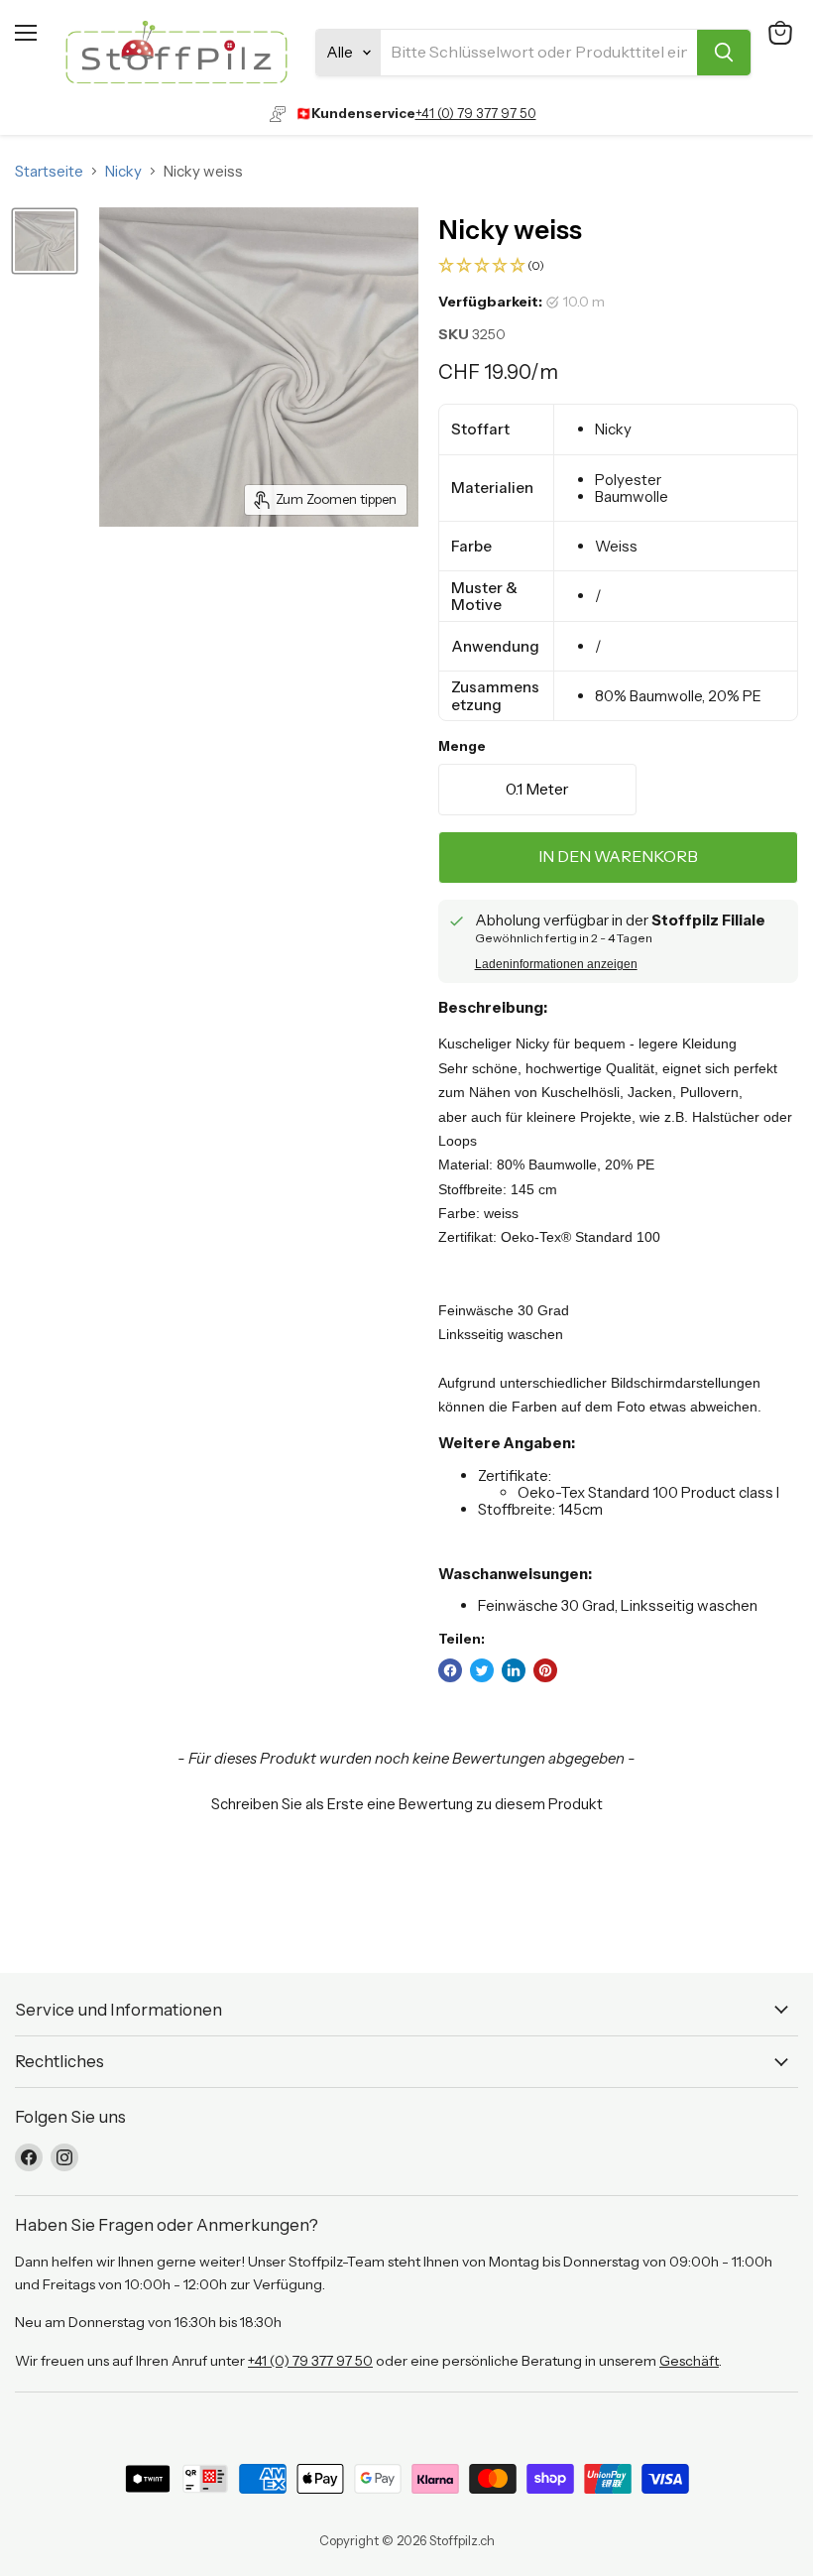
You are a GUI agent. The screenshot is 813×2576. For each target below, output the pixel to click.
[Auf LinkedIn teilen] (514, 1670)
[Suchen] (724, 53)
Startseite (49, 171)
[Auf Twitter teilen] (482, 1670)
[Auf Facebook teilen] (450, 1670)
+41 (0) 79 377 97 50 (476, 113)
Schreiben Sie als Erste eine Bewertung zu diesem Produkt (407, 1804)
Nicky (123, 171)
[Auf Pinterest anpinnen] (545, 1670)
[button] (618, 266)
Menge (462, 746)
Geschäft (689, 2361)
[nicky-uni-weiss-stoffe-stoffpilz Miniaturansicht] (45, 241)
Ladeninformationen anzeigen (556, 964)
